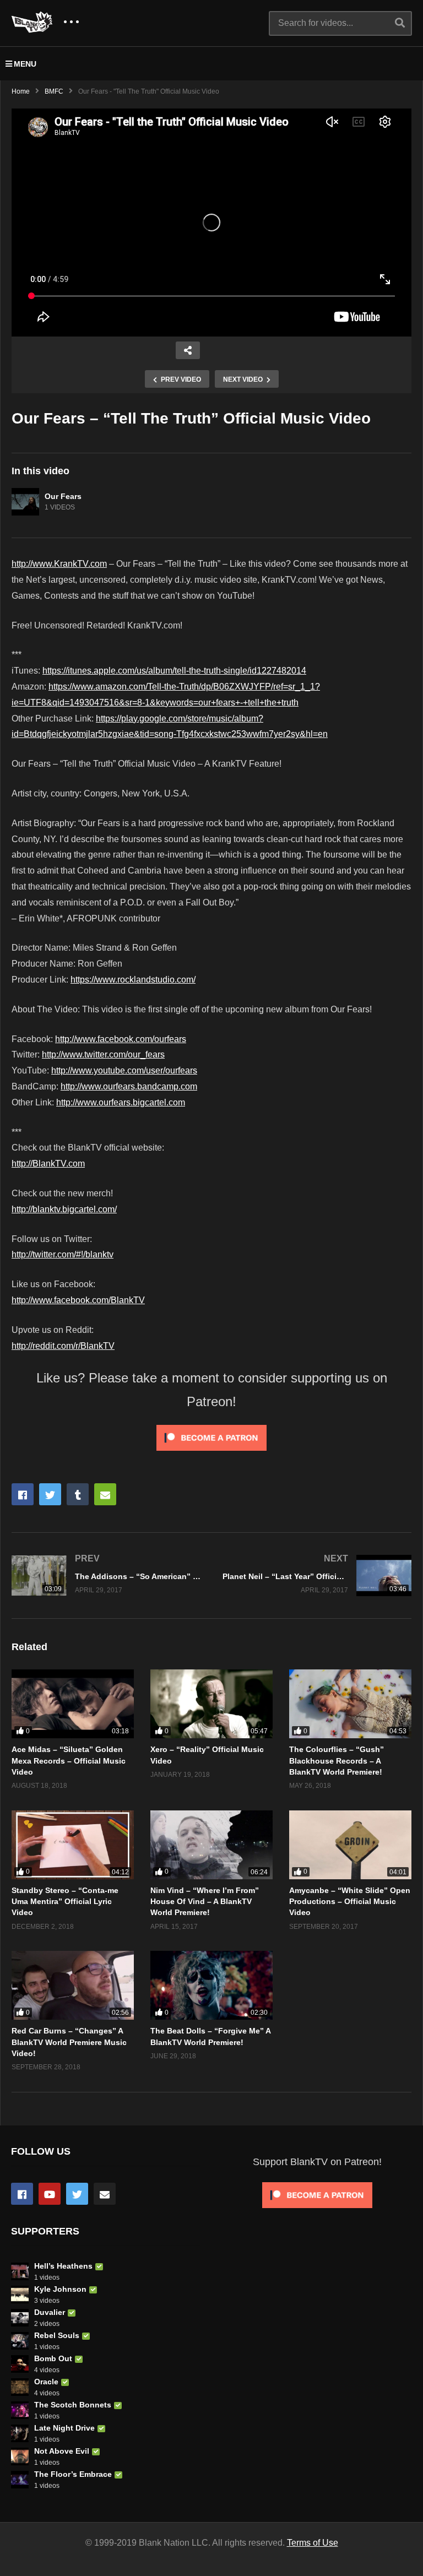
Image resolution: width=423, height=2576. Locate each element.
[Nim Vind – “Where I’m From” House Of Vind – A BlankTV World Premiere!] (211, 1845)
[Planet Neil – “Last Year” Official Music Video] (317, 1576)
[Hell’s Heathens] (20, 2271)
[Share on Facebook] (23, 1494)
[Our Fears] (25, 502)
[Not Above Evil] (20, 2456)
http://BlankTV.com (48, 1164)
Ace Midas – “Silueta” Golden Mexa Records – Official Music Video (69, 1761)
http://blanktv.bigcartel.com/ (64, 1209)
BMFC (54, 91)
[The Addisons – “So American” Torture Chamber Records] (106, 1576)
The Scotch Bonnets (73, 2405)
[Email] (105, 2194)
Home (21, 91)
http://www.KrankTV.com (59, 564)
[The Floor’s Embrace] (20, 2480)
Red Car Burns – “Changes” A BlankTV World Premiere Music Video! (69, 2042)
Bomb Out (53, 2358)
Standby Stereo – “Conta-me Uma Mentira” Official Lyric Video (65, 1902)
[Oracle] (20, 2387)
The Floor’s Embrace (73, 2474)
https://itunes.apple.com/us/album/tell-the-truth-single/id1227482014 (174, 671)
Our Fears (63, 496)
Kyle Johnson (60, 2289)
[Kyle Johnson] (20, 2295)
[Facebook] (22, 2194)
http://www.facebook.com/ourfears (121, 1039)
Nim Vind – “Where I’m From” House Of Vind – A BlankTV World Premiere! (205, 1902)
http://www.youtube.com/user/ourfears (124, 1070)
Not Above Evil (62, 2451)
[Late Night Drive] (20, 2433)
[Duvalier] (20, 2318)
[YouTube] (50, 2194)
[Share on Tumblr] (78, 1494)
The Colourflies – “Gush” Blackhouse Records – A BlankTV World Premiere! (337, 1761)
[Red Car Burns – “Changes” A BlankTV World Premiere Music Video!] (73, 1985)
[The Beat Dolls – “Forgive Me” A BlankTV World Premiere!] (211, 1985)
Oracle (46, 2382)
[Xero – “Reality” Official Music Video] (211, 1704)
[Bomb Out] (20, 2364)
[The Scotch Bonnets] (20, 2410)
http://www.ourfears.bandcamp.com (129, 1086)
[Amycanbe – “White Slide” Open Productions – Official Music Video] (350, 1845)
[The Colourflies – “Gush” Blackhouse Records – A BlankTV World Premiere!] (350, 1704)
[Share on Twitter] (50, 1494)
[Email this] (105, 1494)
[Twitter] (77, 2194)
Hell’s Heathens (63, 2266)
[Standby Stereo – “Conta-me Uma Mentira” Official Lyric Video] (73, 1845)
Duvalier (50, 2312)
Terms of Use (313, 2543)
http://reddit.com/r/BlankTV (63, 1346)
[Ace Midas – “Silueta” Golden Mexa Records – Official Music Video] (73, 1704)
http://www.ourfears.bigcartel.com (121, 1102)
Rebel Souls (57, 2335)
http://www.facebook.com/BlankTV (78, 1300)
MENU (25, 64)
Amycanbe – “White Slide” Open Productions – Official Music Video (350, 1902)
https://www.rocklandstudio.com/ (133, 980)
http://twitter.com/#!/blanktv (63, 1254)
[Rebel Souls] (20, 2341)
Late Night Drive (64, 2428)
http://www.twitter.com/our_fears (103, 1054)
